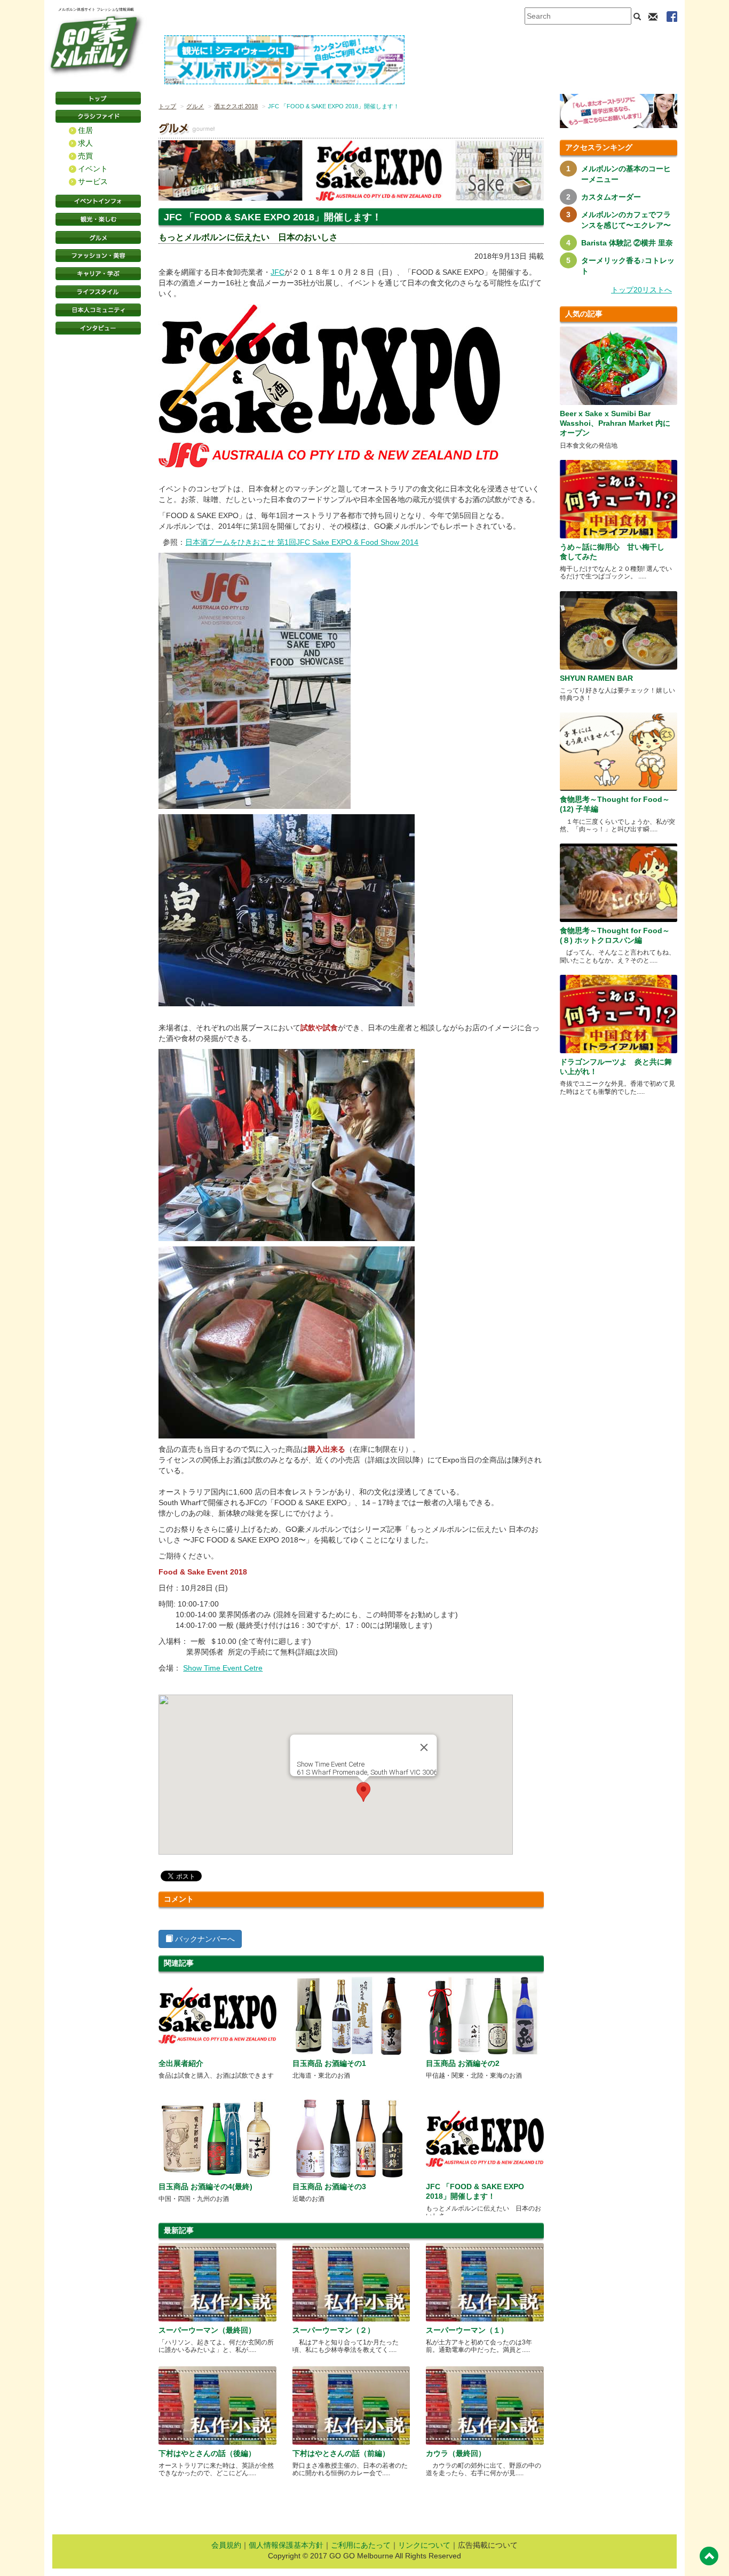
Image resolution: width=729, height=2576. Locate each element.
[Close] (424, 1747)
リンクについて (424, 2545)
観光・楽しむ (98, 219)
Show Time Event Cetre (223, 1668)
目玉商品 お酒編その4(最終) (205, 2187)
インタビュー (98, 328)
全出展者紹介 (181, 2063)
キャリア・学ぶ (98, 274)
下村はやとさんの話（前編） (341, 2453)
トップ (167, 106)
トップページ (98, 98)
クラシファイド (98, 116)
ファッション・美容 (98, 256)
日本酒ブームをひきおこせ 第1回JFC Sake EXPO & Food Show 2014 (302, 542)
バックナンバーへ (204, 1939)
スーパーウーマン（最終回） (207, 2330)
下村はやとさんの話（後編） (207, 2453)
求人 (85, 143)
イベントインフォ (98, 201)
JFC (278, 272)
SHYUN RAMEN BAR (596, 678)
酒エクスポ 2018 (236, 106)
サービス (93, 181)
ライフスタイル (98, 292)
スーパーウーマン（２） (334, 2330)
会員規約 (226, 2545)
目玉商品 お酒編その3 (329, 2187)
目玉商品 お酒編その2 (463, 2063)
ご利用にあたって (361, 2545)
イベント (93, 169)
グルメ (98, 237)
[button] (363, 1792)
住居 (85, 130)
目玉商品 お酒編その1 (329, 2063)
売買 (85, 156)
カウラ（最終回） (456, 2453)
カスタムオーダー (611, 197)
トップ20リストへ (641, 290)
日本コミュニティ (98, 310)
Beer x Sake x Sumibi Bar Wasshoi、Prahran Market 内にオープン (615, 423)
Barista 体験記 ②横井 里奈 (627, 243)
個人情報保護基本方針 (286, 2545)
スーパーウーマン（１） (467, 2330)
